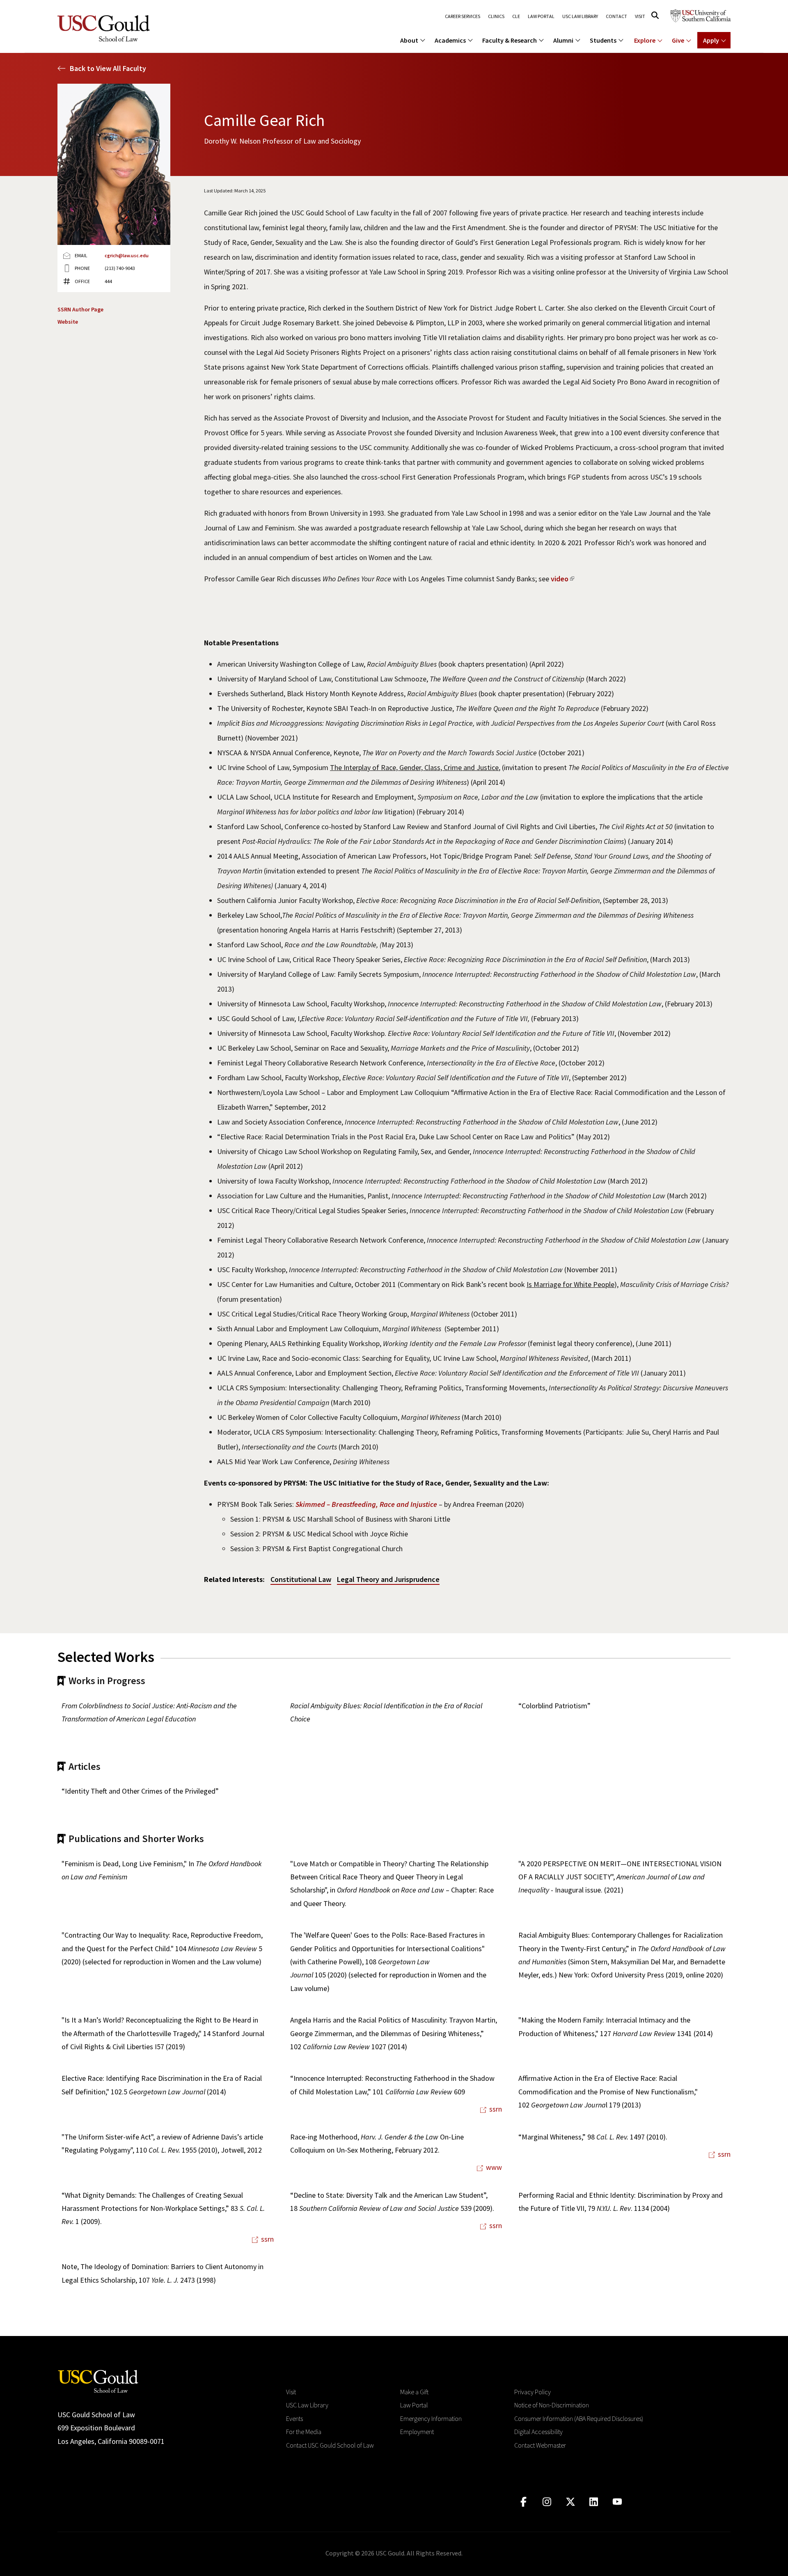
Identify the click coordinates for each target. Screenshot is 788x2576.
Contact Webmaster (540, 2445)
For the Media (304, 2432)
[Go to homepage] (98, 2381)
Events (294, 2418)
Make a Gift (414, 2392)
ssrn (496, 2109)
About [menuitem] (409, 40)
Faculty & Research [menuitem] (510, 40)
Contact (616, 16)
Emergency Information (431, 2418)
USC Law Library (580, 16)
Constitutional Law (301, 1579)
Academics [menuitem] (450, 40)
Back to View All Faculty (108, 68)
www (494, 2167)
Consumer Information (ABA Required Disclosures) (579, 2418)
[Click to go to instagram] (547, 2502)
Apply (711, 40)
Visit (640, 16)
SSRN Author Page (80, 309)
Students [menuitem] (603, 40)
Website (68, 322)
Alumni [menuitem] (563, 40)
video (560, 579)
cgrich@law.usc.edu (127, 255)
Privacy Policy (533, 2392)
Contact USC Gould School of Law (330, 2445)
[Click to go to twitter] (570, 2502)
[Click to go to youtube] (617, 2502)
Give (678, 40)
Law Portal (541, 16)
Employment (417, 2432)
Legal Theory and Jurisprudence (388, 1579)
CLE (516, 16)
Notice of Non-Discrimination (552, 2405)
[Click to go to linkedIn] (594, 2502)
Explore (645, 40)
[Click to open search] (655, 15)
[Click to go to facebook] (523, 2502)
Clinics (496, 16)
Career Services (463, 16)
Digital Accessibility (538, 2432)
